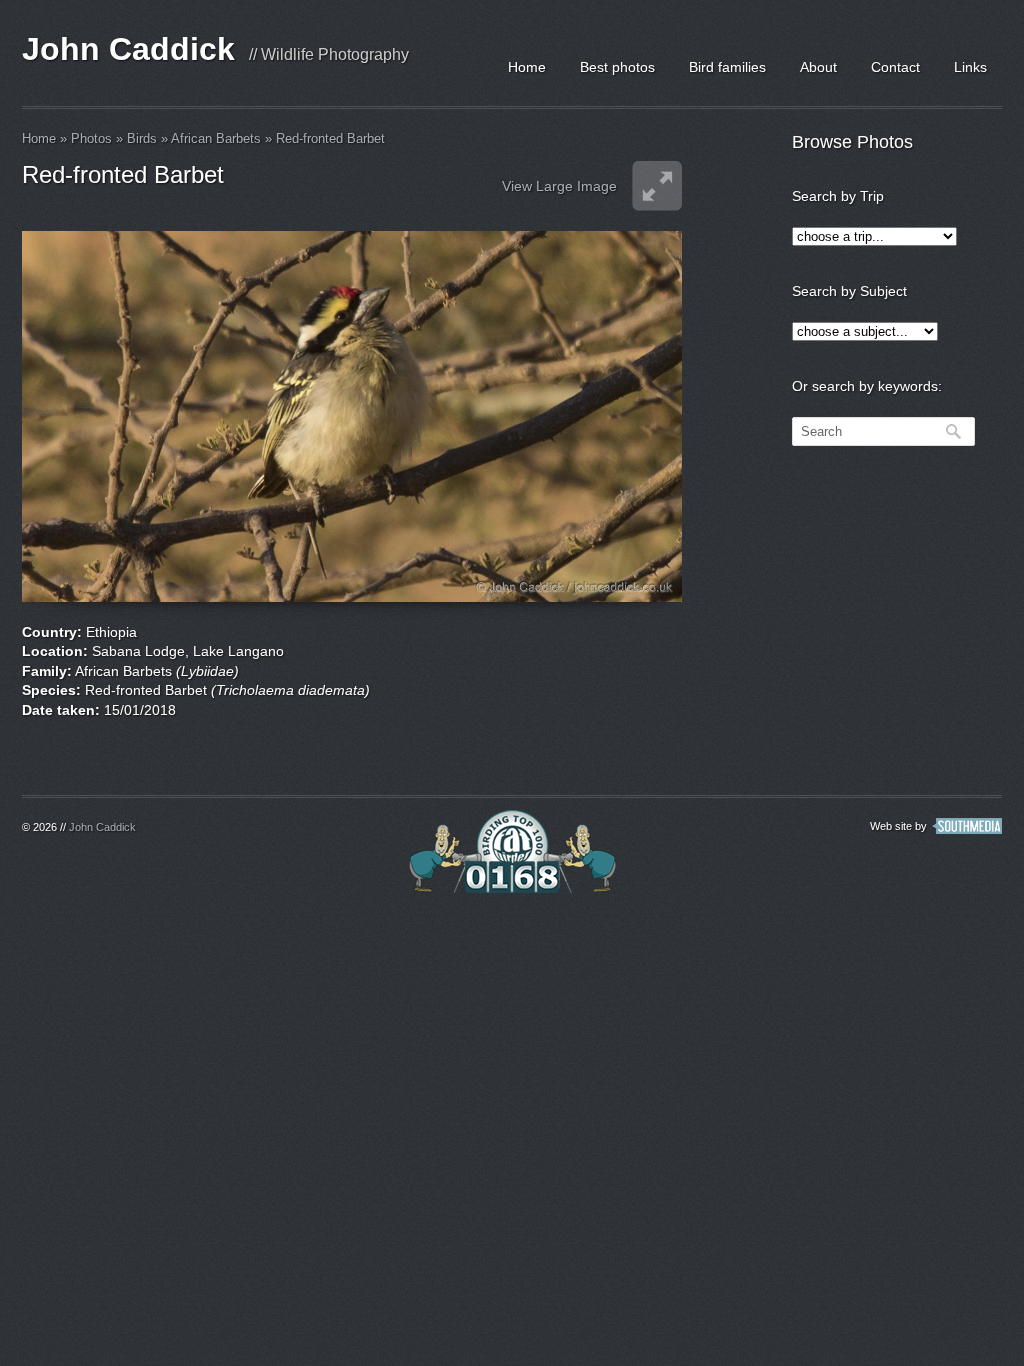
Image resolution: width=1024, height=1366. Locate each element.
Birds (142, 138)
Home (527, 67)
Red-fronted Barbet (330, 138)
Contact (895, 67)
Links (970, 67)
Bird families (727, 67)
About (818, 67)
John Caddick (128, 49)
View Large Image (559, 186)
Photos (91, 138)
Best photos (617, 67)
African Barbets (216, 138)
